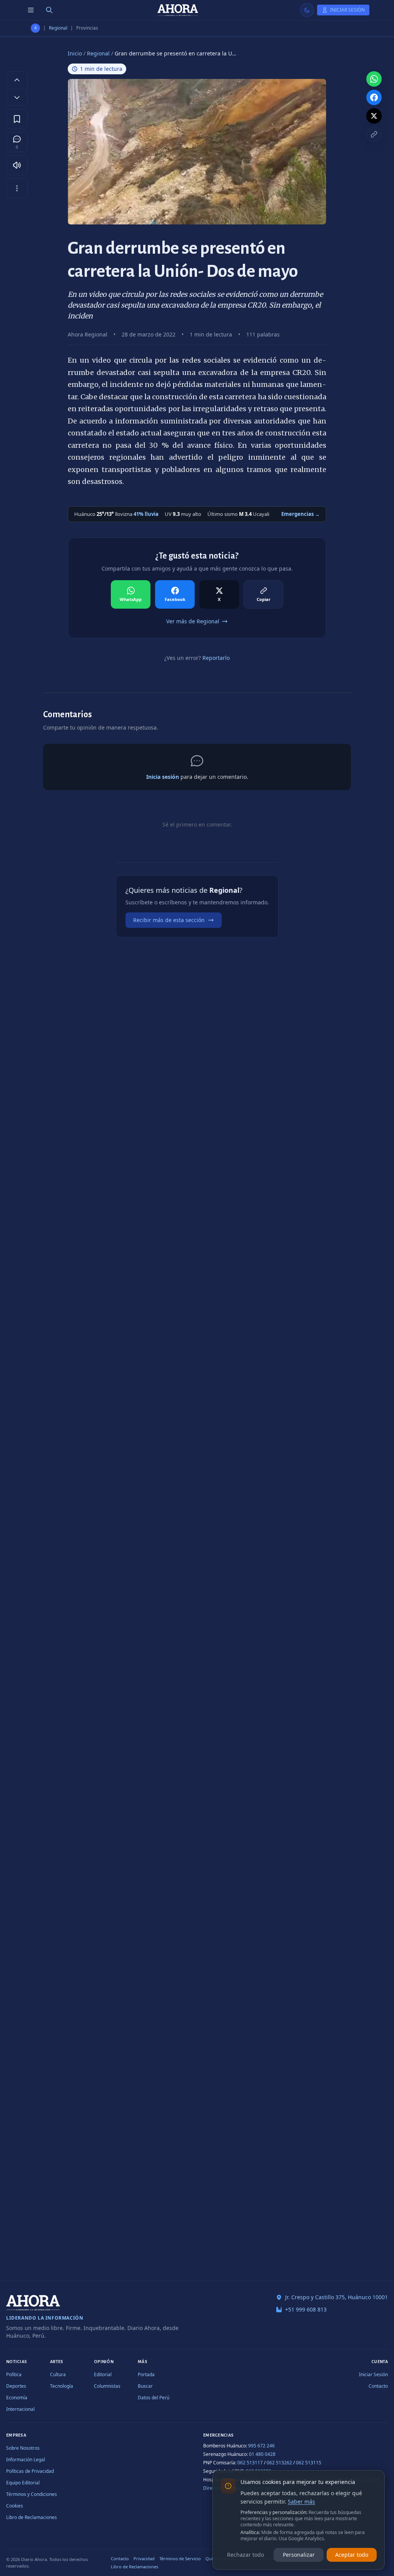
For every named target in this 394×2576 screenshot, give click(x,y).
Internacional (20, 2409)
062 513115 (309, 2463)
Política (14, 2374)
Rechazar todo (245, 2555)
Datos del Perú (154, 2398)
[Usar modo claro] (307, 10)
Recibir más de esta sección (169, 920)
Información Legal (26, 2460)
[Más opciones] (17, 188)
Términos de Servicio (180, 2558)
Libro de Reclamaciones (32, 2517)
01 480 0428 (262, 2454)
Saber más (301, 2502)
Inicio (75, 53)
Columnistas (107, 2386)
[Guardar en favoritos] (17, 119)
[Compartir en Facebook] (374, 97)
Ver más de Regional (193, 621)
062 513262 (279, 2463)
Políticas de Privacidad (30, 2471)
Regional (58, 28)
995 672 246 (261, 2446)
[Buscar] (49, 10)
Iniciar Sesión (373, 2374)
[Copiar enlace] (374, 134)
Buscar (145, 2386)
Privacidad (144, 2558)
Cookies (15, 2506)
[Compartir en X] (374, 116)
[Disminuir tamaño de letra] (17, 97)
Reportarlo (216, 658)
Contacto (378, 2386)
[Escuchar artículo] (17, 165)
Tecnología (62, 2386)
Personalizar (299, 2555)
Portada (146, 2374)
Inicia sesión (163, 777)
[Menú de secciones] (31, 10)
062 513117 (250, 2463)
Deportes (16, 2386)
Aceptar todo (352, 2555)
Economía (17, 2398)
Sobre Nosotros (23, 2448)
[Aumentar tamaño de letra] (17, 80)
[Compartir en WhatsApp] (374, 79)
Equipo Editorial (23, 2483)
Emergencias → (301, 514)
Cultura (58, 2374)
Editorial (103, 2374)
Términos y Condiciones (32, 2494)
